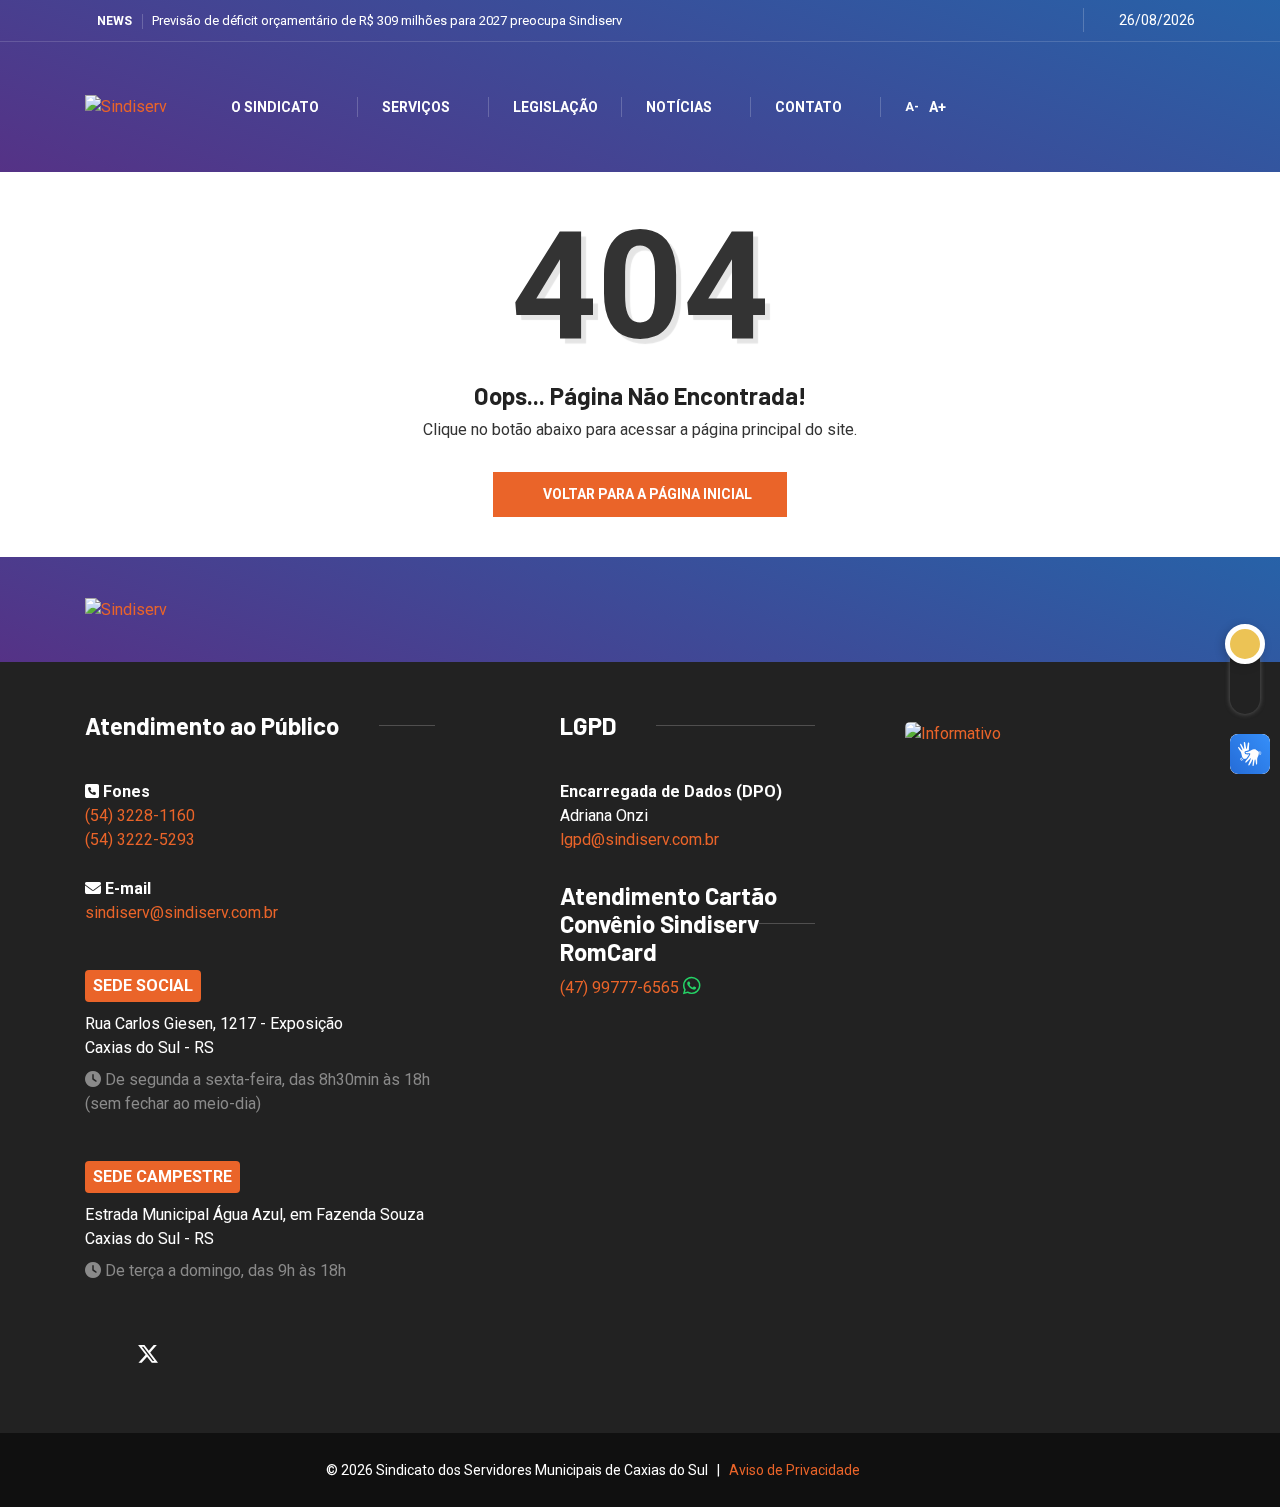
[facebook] (962, 19)
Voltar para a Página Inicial (647, 494)
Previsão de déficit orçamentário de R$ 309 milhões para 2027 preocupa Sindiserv (387, 20)
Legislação (555, 107)
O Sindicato (275, 107)
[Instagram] (1012, 19)
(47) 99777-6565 (621, 987)
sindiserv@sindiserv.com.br (181, 912)
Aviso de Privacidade (794, 1470)
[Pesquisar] (1162, 106)
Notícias (679, 107)
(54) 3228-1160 (140, 815)
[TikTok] (1062, 20)
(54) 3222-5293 (140, 839)
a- (912, 107)
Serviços (416, 107)
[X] (987, 20)
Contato (808, 107)
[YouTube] (1037, 19)
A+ (937, 107)
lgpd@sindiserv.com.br (639, 839)
